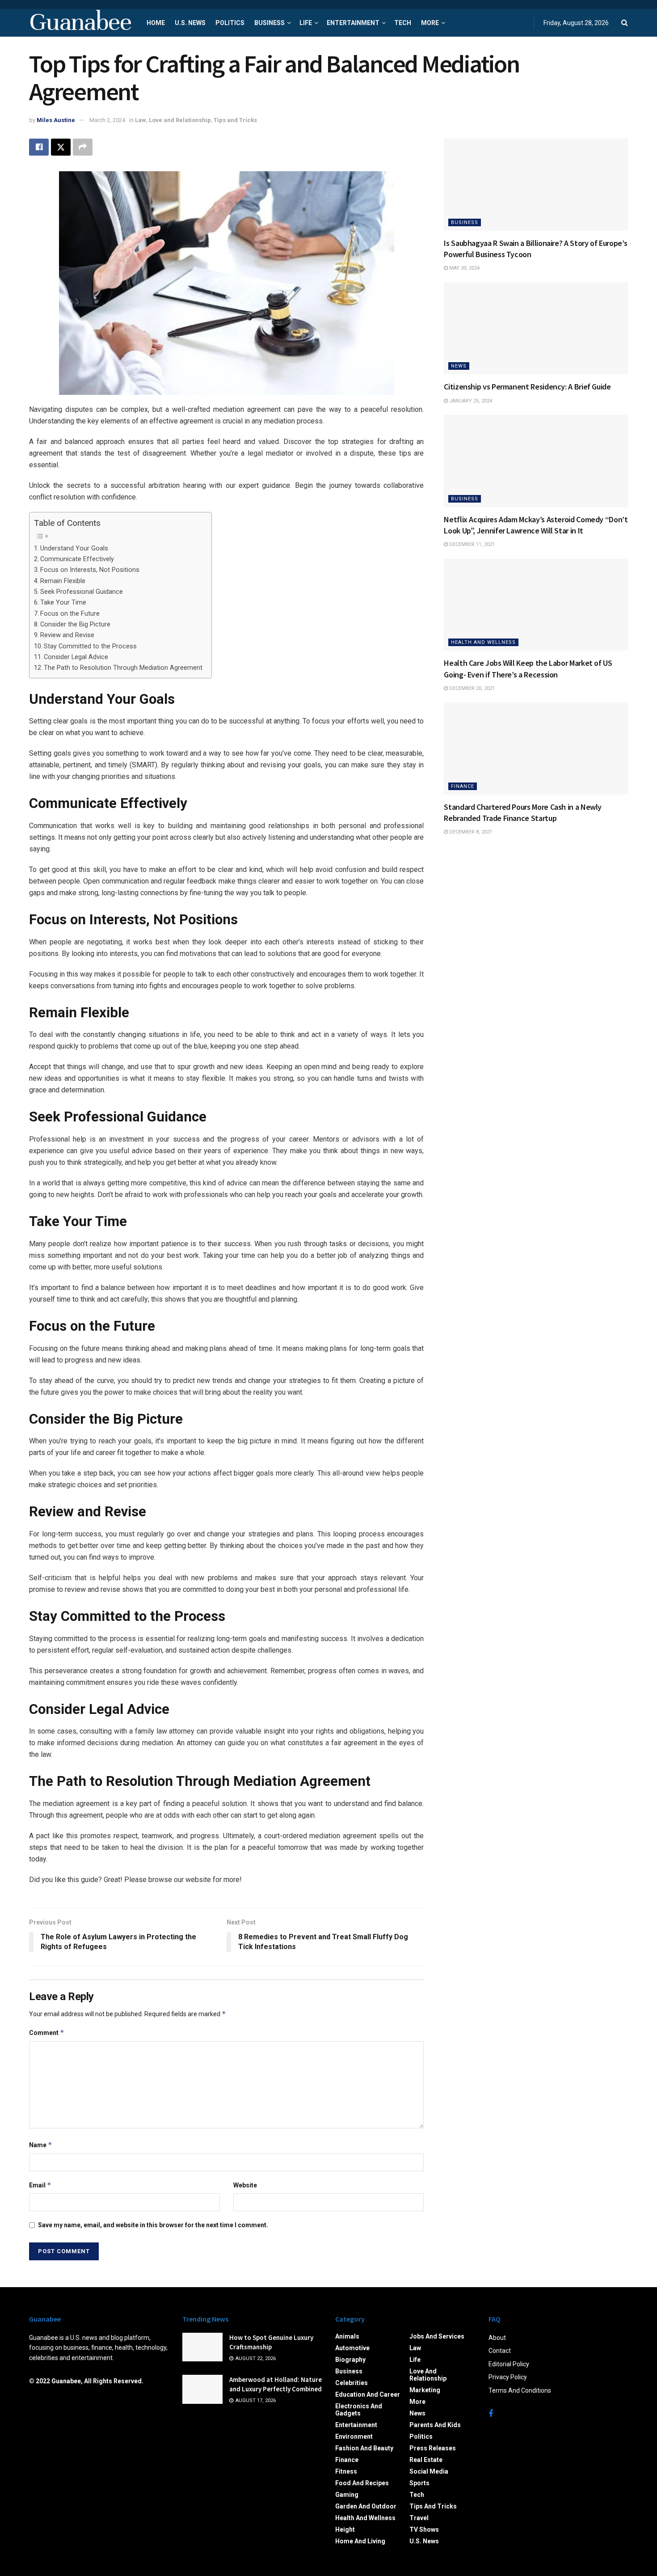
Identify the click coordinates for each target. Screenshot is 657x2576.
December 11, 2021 (471, 544)
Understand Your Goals (74, 548)
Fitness (346, 2471)
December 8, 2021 (470, 832)
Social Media (429, 2471)
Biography (350, 2360)
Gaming (347, 2495)
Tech (403, 23)
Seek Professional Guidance (82, 592)
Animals (347, 2336)
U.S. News (190, 23)
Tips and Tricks (235, 120)
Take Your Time (63, 603)
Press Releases (433, 2448)
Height (345, 2529)
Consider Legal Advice (76, 657)
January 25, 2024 (470, 401)
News (459, 366)
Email (40, 2185)
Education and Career (368, 2394)
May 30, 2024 (464, 268)
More (430, 23)
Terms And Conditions (520, 2390)
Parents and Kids (435, 2425)
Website (245, 2185)
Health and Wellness (483, 642)
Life (306, 23)
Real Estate (426, 2460)
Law (141, 120)
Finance (463, 786)
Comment (47, 2032)
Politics (230, 23)
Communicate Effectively (77, 559)
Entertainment (353, 23)
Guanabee (80, 23)
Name (41, 2145)
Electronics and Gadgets (359, 2410)
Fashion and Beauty (364, 2448)
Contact (500, 2351)
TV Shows (424, 2529)
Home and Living (360, 2541)
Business (270, 23)
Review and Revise (67, 635)
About (497, 2338)
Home (156, 23)
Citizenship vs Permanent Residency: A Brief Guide (527, 387)
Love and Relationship (180, 120)
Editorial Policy (509, 2364)
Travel (419, 2518)
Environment (354, 2436)
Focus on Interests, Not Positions (90, 570)
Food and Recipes (362, 2483)
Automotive (352, 2348)
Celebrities (352, 2383)
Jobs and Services (437, 2336)
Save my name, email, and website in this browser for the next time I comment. (153, 2225)
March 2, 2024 (107, 120)
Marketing (425, 2390)
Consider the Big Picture (75, 624)
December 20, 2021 (471, 688)
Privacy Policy (508, 2377)
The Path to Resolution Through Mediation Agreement (123, 668)
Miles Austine (56, 120)
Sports (419, 2483)
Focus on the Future (70, 614)
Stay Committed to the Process (90, 646)
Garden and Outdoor (366, 2506)
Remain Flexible (63, 581)
